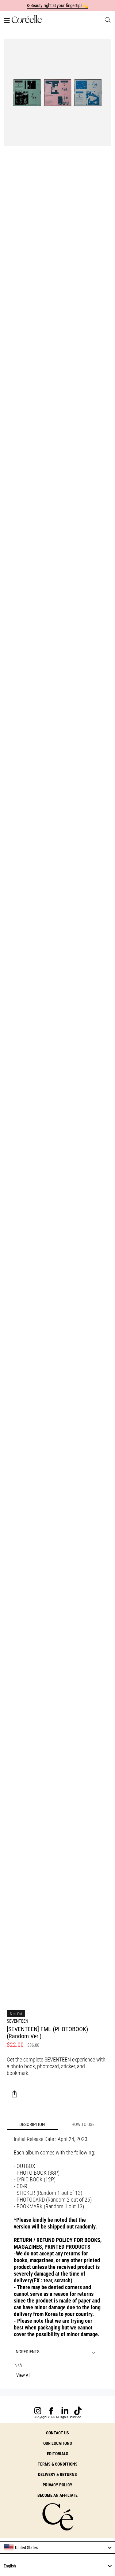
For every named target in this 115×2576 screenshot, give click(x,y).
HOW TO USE (83, 2124)
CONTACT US (57, 2433)
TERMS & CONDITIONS (58, 2464)
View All (23, 2375)
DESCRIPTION (32, 2124)
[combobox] (57, 2548)
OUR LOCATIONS (58, 2443)
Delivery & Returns (57, 2474)
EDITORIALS (58, 2454)
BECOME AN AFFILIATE (57, 2495)
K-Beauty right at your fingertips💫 (57, 6)
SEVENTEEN (17, 2021)
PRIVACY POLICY (57, 2485)
